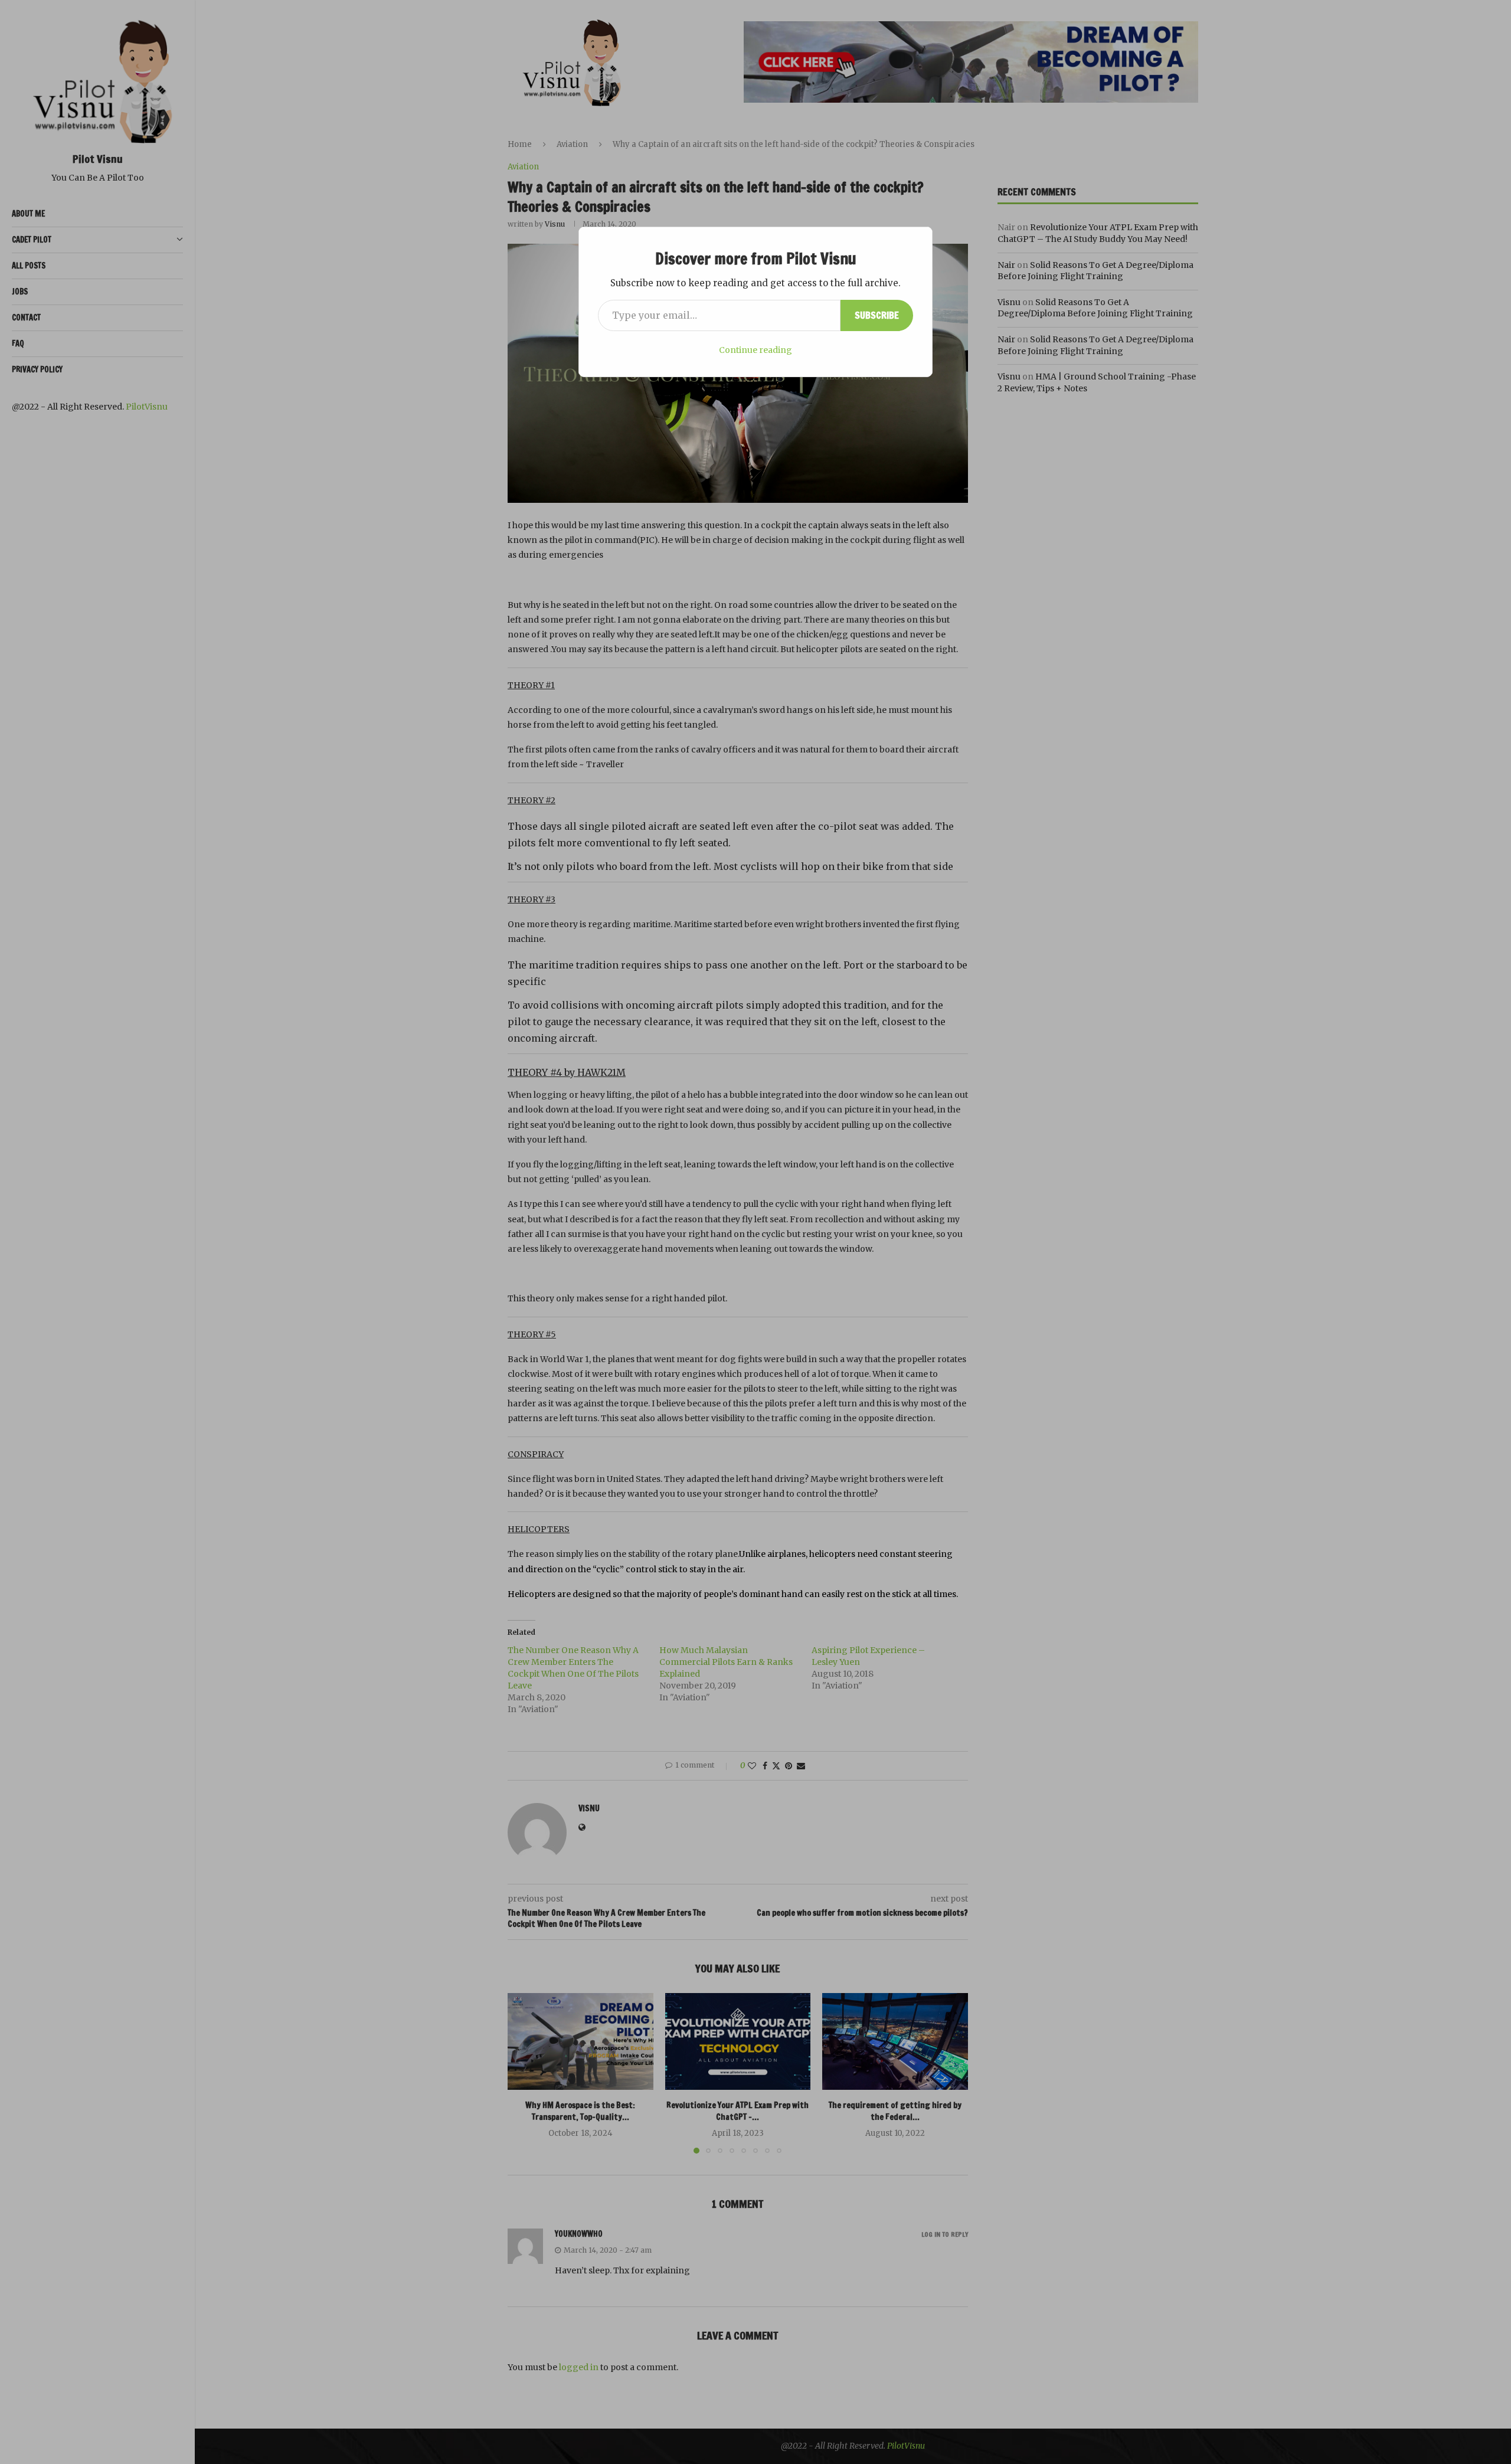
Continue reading (755, 350)
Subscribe (877, 315)
